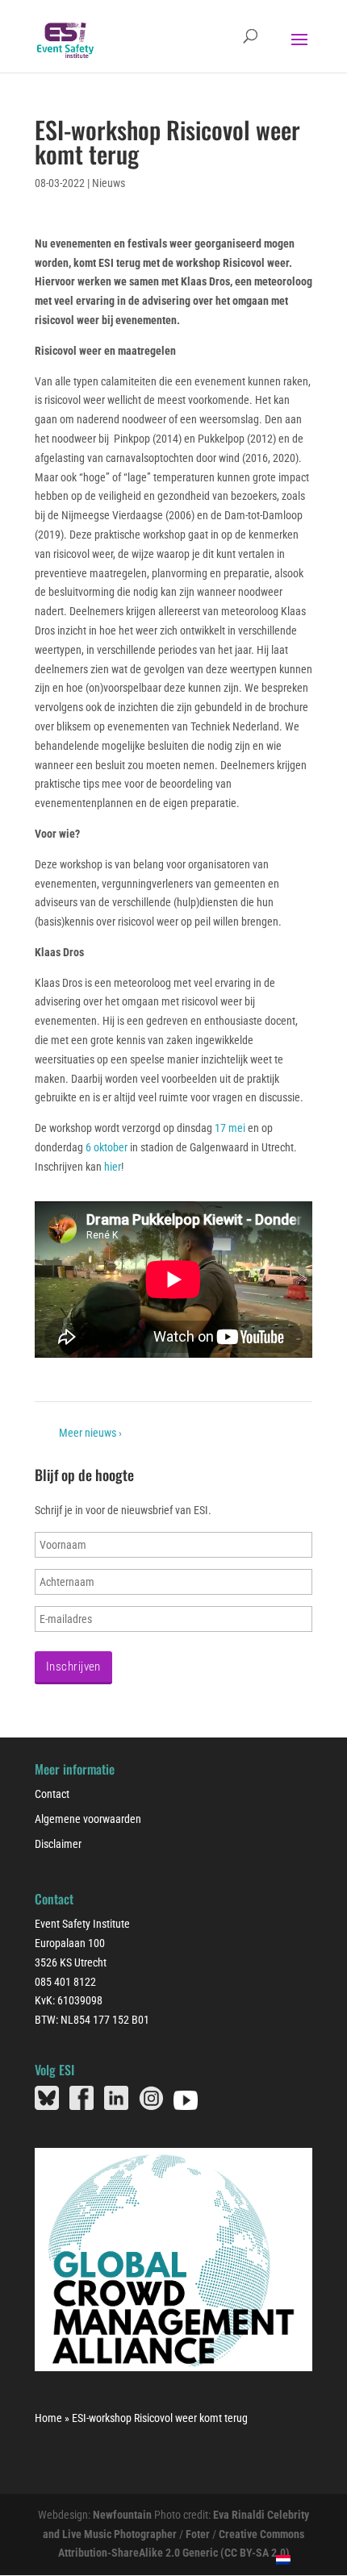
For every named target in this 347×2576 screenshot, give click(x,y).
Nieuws (109, 183)
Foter (198, 2534)
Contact (52, 1794)
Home (48, 2418)
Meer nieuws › (90, 1433)
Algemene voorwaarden (88, 1819)
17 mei (230, 1128)
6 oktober (107, 1147)
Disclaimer (58, 1844)
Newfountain (122, 2515)
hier (113, 1167)
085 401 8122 (65, 1982)
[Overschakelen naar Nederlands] (284, 2559)
